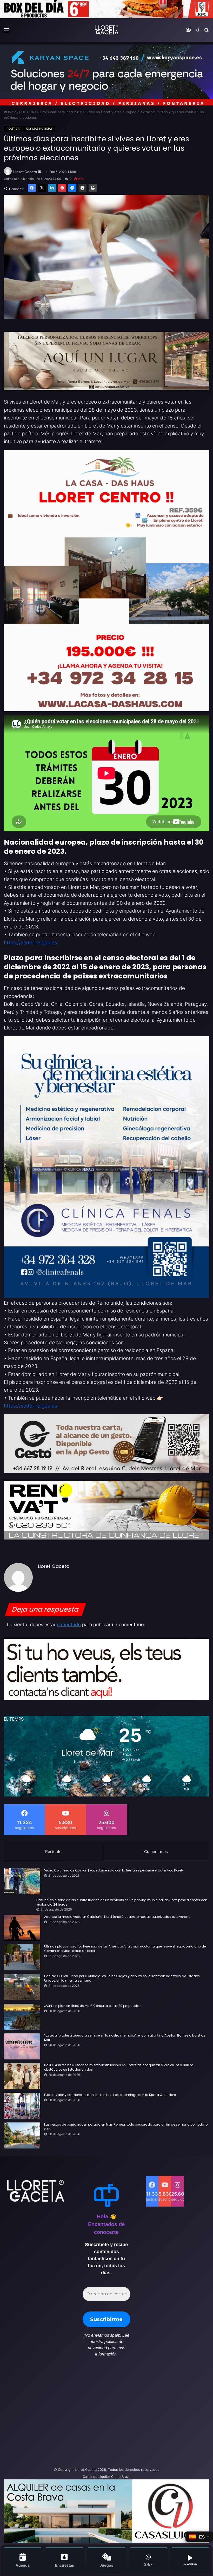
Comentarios (156, 1852)
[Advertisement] (71, 2415)
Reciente (53, 1852)
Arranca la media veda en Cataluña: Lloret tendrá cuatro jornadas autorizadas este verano (117, 1917)
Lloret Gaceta (25, 172)
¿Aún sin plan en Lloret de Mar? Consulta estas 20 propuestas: (93, 2006)
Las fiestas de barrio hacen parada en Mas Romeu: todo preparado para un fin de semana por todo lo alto (126, 2127)
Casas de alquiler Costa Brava (106, 2477)
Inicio (12, 112)
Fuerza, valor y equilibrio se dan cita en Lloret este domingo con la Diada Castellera (110, 2095)
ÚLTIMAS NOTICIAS (39, 129)
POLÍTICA (27, 112)
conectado (69, 1625)
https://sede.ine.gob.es (31, 943)
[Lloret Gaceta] (106, 30)
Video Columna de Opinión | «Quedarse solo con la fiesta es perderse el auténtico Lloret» (114, 1870)
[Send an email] (39, 172)
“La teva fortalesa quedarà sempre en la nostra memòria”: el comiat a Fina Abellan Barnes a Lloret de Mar (125, 2038)
